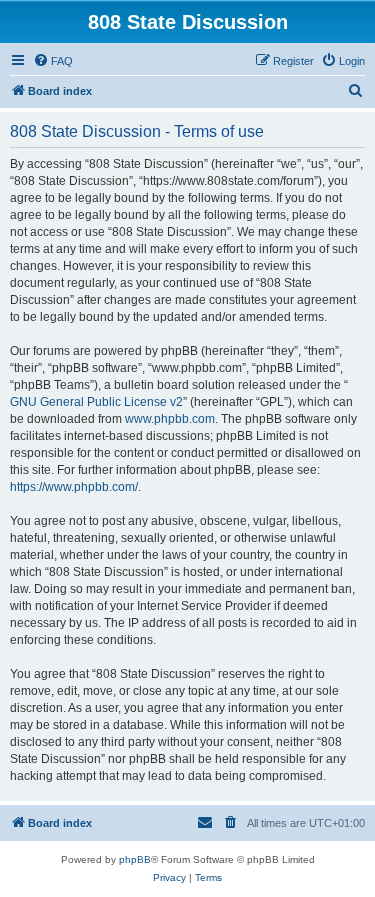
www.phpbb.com (170, 419)
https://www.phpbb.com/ (74, 487)
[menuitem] (53, 61)
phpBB (135, 859)
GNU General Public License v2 (96, 402)
